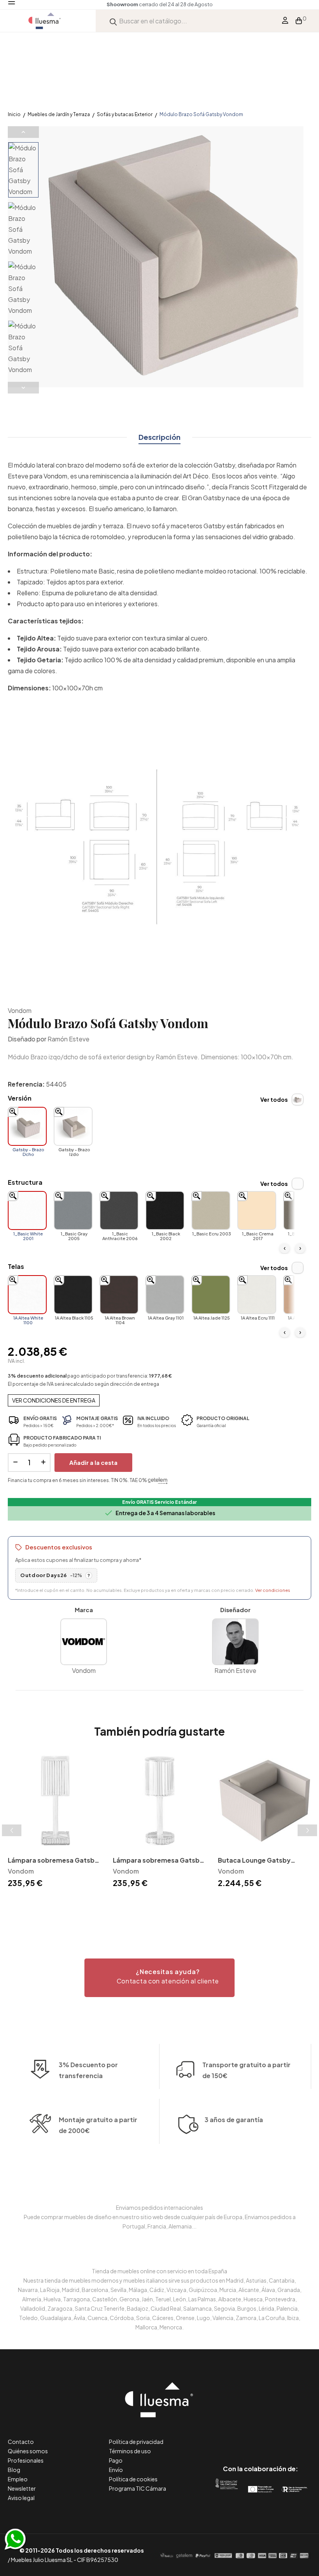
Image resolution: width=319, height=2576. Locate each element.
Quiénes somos (28, 2451)
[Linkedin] (260, 2436)
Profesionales (26, 2460)
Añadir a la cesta (93, 1462)
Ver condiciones (273, 1590)
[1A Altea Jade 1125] (211, 1295)
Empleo (18, 2479)
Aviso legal (21, 2498)
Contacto (21, 2442)
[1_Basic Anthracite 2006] (119, 1210)
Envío (116, 2470)
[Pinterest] (243, 2436)
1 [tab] (152, 1904)
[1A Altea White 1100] (27, 1295)
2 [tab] (159, 1904)
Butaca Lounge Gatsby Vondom (254, 1861)
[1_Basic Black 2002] (165, 1210)
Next (23, 388)
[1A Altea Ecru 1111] (257, 1295)
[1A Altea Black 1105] (73, 1295)
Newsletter (22, 2488)
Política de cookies (133, 2479)
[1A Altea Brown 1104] (119, 1295)
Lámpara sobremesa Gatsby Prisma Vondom (53, 1861)
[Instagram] (278, 2436)
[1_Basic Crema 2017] (257, 1210)
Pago (116, 2460)
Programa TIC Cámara (138, 2488)
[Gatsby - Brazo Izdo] (73, 1126)
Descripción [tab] (159, 437)
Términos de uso (130, 2451)
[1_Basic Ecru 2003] (211, 1210)
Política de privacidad (136, 2442)
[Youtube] (295, 2436)
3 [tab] (167, 1904)
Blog (14, 2470)
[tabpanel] (54, 1822)
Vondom (20, 1010)
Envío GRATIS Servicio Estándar (159, 1502)
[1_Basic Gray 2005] (73, 1210)
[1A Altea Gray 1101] (165, 1295)
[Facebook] (225, 2436)
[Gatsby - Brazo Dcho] (27, 1126)
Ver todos (274, 1099)
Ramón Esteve (68, 1039)
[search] (113, 21)
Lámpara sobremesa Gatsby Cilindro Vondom (158, 1861)
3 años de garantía (234, 2120)
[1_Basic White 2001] (27, 1210)
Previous (23, 132)
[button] (159, 1978)
